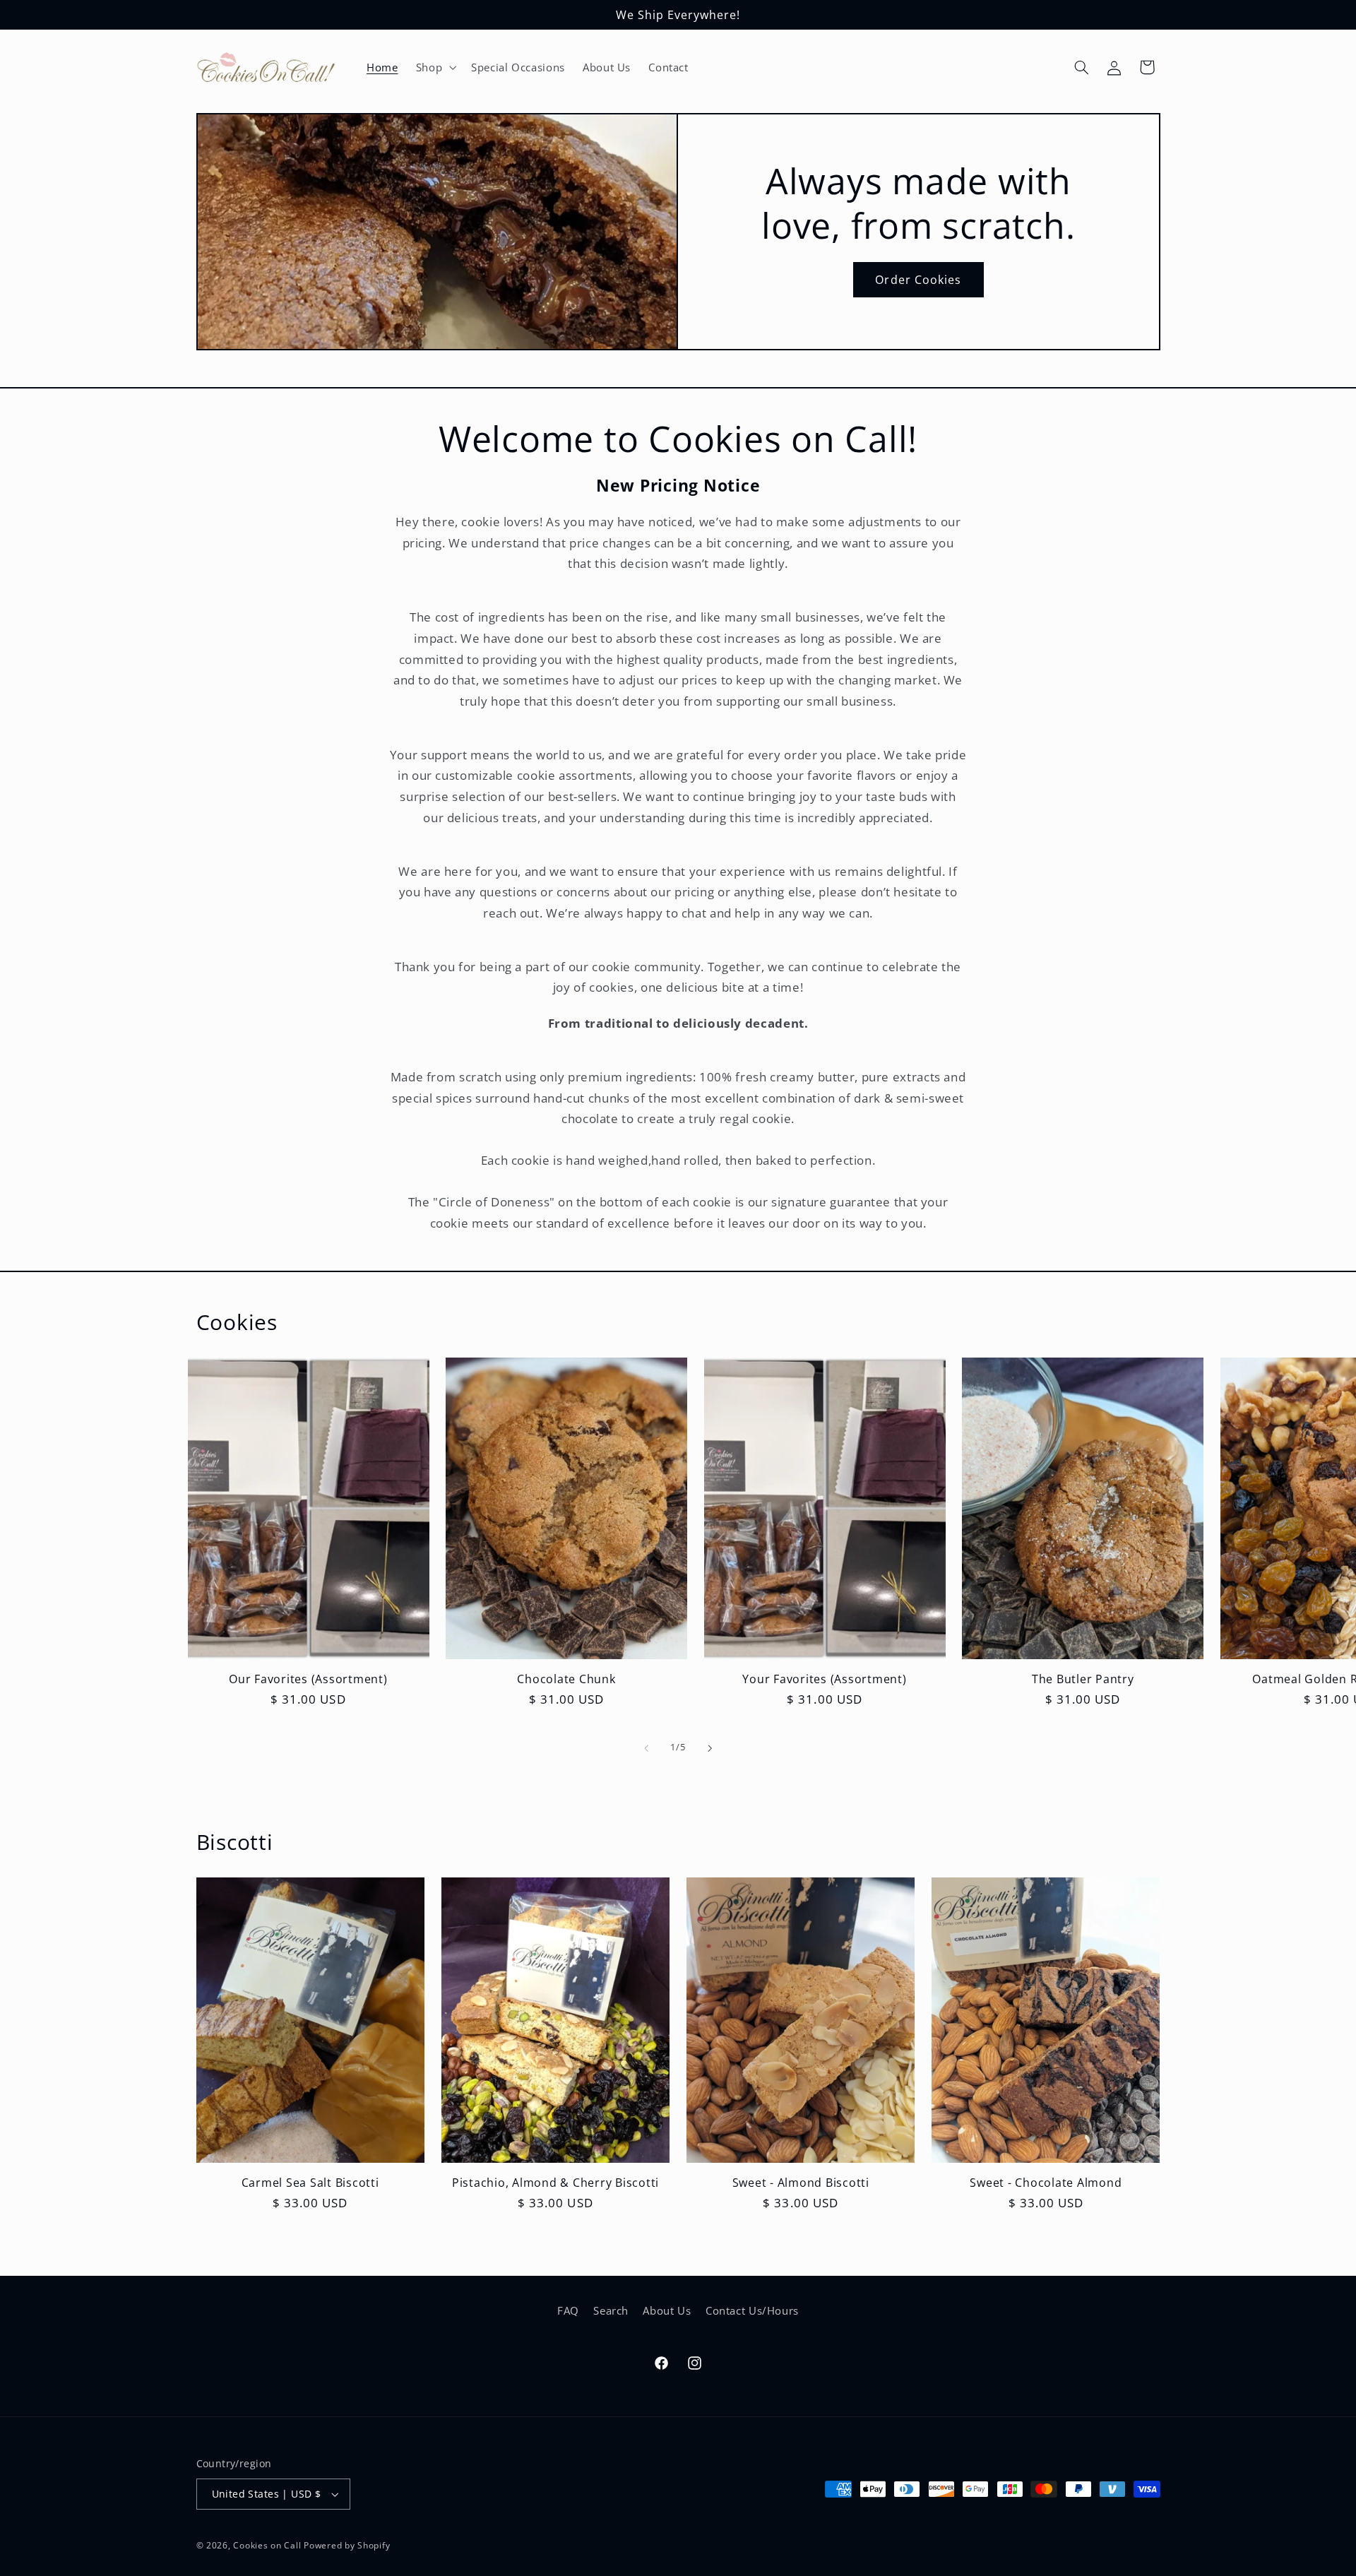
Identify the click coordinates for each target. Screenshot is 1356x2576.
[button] (434, 67)
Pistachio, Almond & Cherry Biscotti (555, 2183)
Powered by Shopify (347, 2545)
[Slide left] (646, 1748)
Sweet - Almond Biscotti (801, 2183)
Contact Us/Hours (752, 2310)
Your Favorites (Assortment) (824, 1679)
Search (611, 2310)
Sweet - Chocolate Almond (1046, 2183)
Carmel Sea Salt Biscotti (310, 2183)
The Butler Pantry (1083, 1679)
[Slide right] (710, 1748)
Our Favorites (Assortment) (308, 1679)
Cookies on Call (267, 2545)
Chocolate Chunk (566, 1679)
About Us (667, 2310)
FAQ (568, 2310)
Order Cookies (918, 280)
